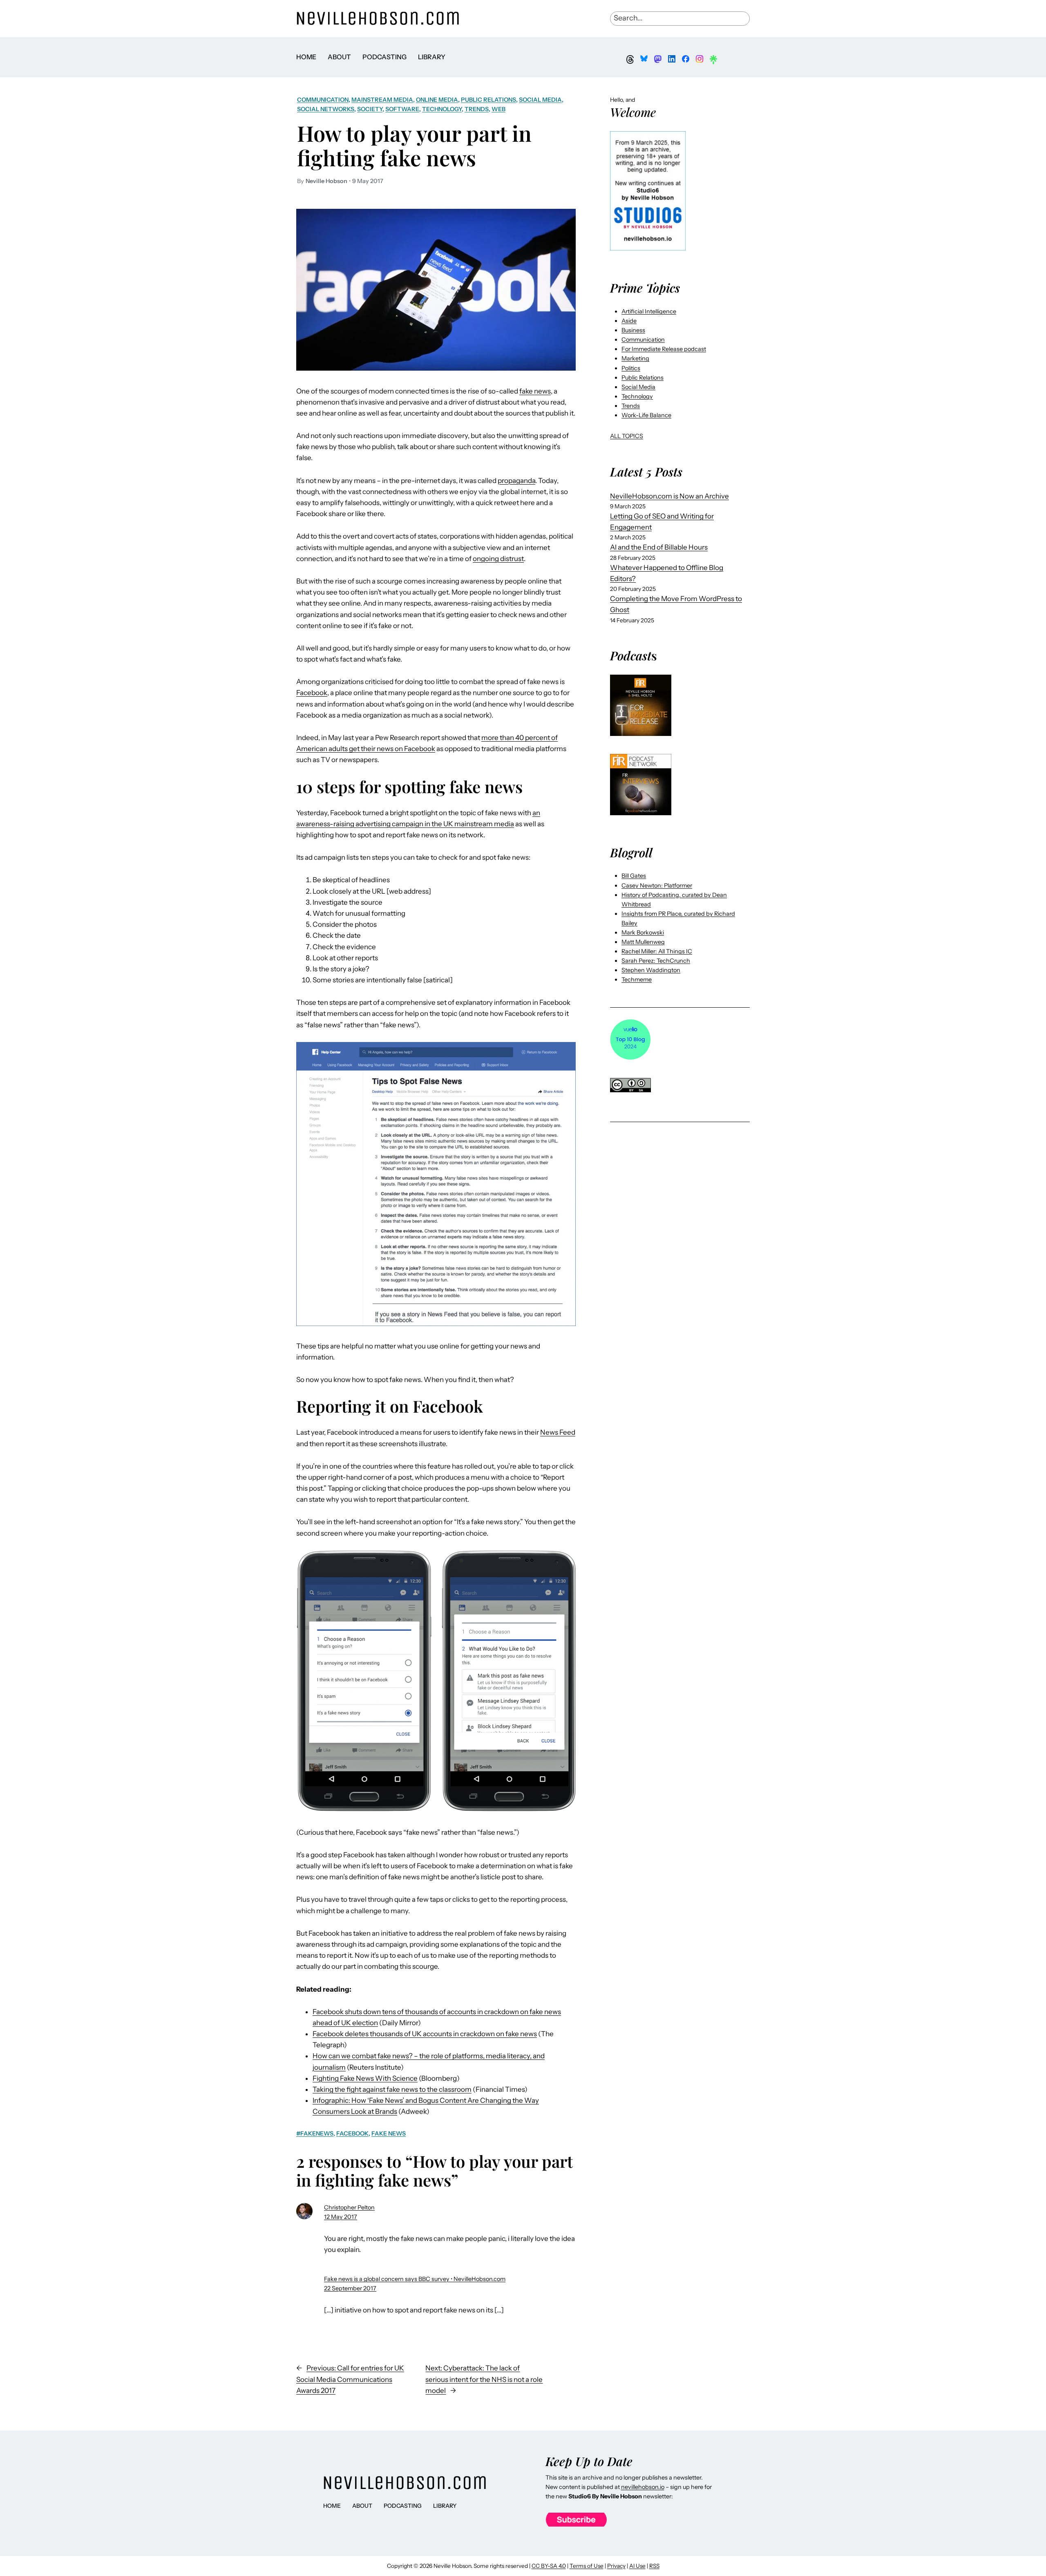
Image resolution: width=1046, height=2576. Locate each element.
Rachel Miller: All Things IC (657, 951)
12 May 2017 (341, 2217)
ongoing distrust (498, 559)
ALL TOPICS (627, 436)
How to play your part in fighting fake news (414, 145)
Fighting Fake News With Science (365, 2078)
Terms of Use (587, 2566)
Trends (477, 109)
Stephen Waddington (651, 970)
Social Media (540, 100)
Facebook (312, 693)
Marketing (635, 358)
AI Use (637, 2566)
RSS (654, 2566)
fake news (535, 391)
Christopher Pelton (349, 2207)
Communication (323, 100)
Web (498, 109)
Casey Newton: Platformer (657, 885)
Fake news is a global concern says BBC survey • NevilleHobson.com (415, 2279)
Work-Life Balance (646, 415)
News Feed (558, 1432)
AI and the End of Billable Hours (659, 547)
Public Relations (488, 100)
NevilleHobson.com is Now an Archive (669, 496)
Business (633, 330)
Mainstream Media (382, 100)
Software (402, 109)
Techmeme (637, 979)
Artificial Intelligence (649, 311)
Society (370, 109)
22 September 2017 (350, 2288)
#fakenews (315, 2133)
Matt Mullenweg (643, 942)
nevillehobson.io (643, 2487)
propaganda (516, 481)
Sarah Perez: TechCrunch (656, 961)
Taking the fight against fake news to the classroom (392, 2089)
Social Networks (326, 109)
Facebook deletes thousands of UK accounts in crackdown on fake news (425, 2034)
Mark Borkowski (643, 932)
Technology (442, 109)
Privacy (616, 2566)
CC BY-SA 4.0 (549, 2566)
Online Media (437, 100)
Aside (629, 321)
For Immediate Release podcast (664, 349)
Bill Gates (634, 876)
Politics (631, 368)
